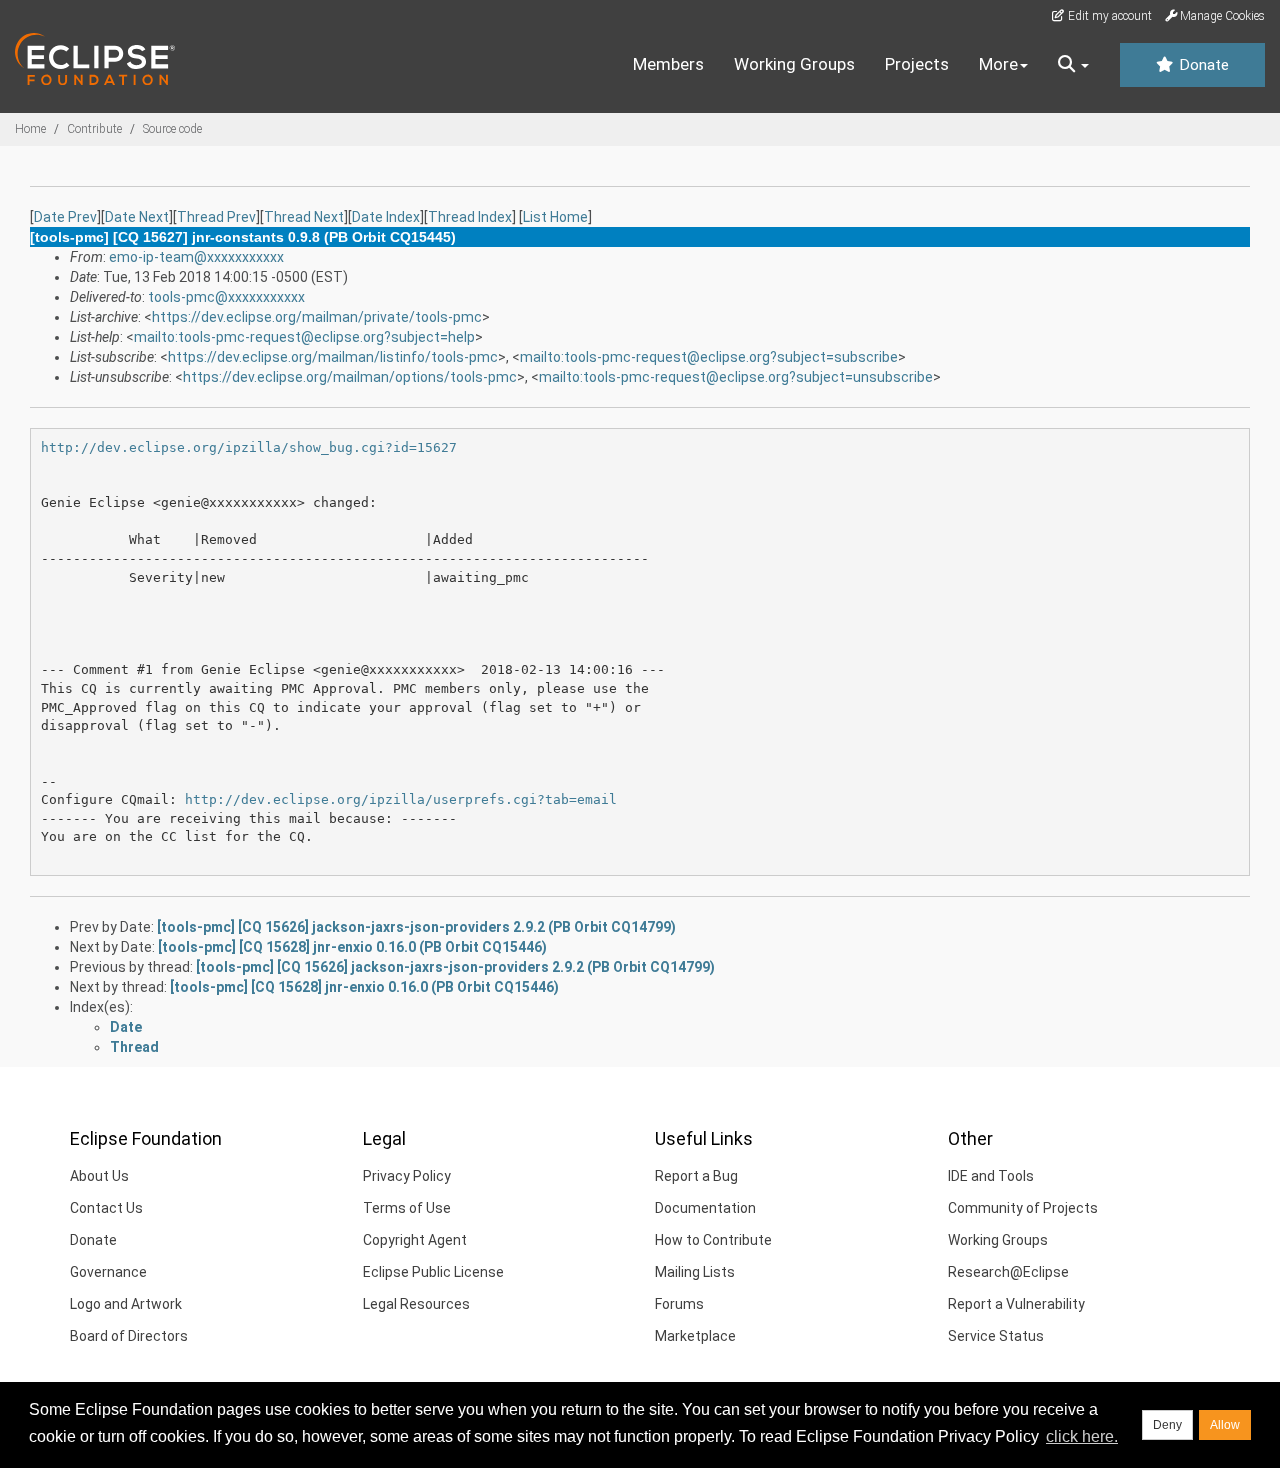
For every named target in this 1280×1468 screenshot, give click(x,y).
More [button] (998, 64)
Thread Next (304, 217)
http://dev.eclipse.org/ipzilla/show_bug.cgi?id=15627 (249, 447)
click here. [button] (1082, 1436)
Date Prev (65, 217)
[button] (1073, 65)
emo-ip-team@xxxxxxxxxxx (196, 257)
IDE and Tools (991, 1176)
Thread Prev (216, 217)
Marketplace (695, 1336)
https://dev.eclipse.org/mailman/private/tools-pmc (317, 317)
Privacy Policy (407, 1176)
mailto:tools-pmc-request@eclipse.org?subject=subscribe (709, 357)
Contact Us (106, 1208)
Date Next (137, 217)
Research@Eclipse (1008, 1272)
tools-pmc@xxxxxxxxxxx (226, 297)
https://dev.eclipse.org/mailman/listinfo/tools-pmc (333, 357)
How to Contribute (713, 1240)
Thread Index (470, 217)
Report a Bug (696, 1176)
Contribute (94, 129)
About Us (99, 1176)
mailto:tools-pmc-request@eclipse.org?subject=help (304, 337)
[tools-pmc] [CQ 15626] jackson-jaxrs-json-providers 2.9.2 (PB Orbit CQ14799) (416, 927)
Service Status (996, 1336)
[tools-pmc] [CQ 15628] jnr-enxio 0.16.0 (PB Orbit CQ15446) (352, 947)
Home (30, 129)
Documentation (705, 1208)
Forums (679, 1304)
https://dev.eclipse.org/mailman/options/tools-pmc (350, 377)
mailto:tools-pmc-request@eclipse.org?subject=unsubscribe (736, 377)
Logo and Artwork (126, 1304)
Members (668, 64)
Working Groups (794, 64)
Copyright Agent (415, 1240)
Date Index (386, 217)
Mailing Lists (695, 1272)
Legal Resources (416, 1304)
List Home (555, 217)
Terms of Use (407, 1208)
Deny (1167, 1425)
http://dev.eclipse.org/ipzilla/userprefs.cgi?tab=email (401, 799)
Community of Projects (1023, 1208)
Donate (1202, 65)
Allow (1225, 1425)
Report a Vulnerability (1016, 1304)
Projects (917, 64)
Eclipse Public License (433, 1272)
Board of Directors (129, 1336)
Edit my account (1108, 16)
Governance (108, 1272)
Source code (172, 129)
